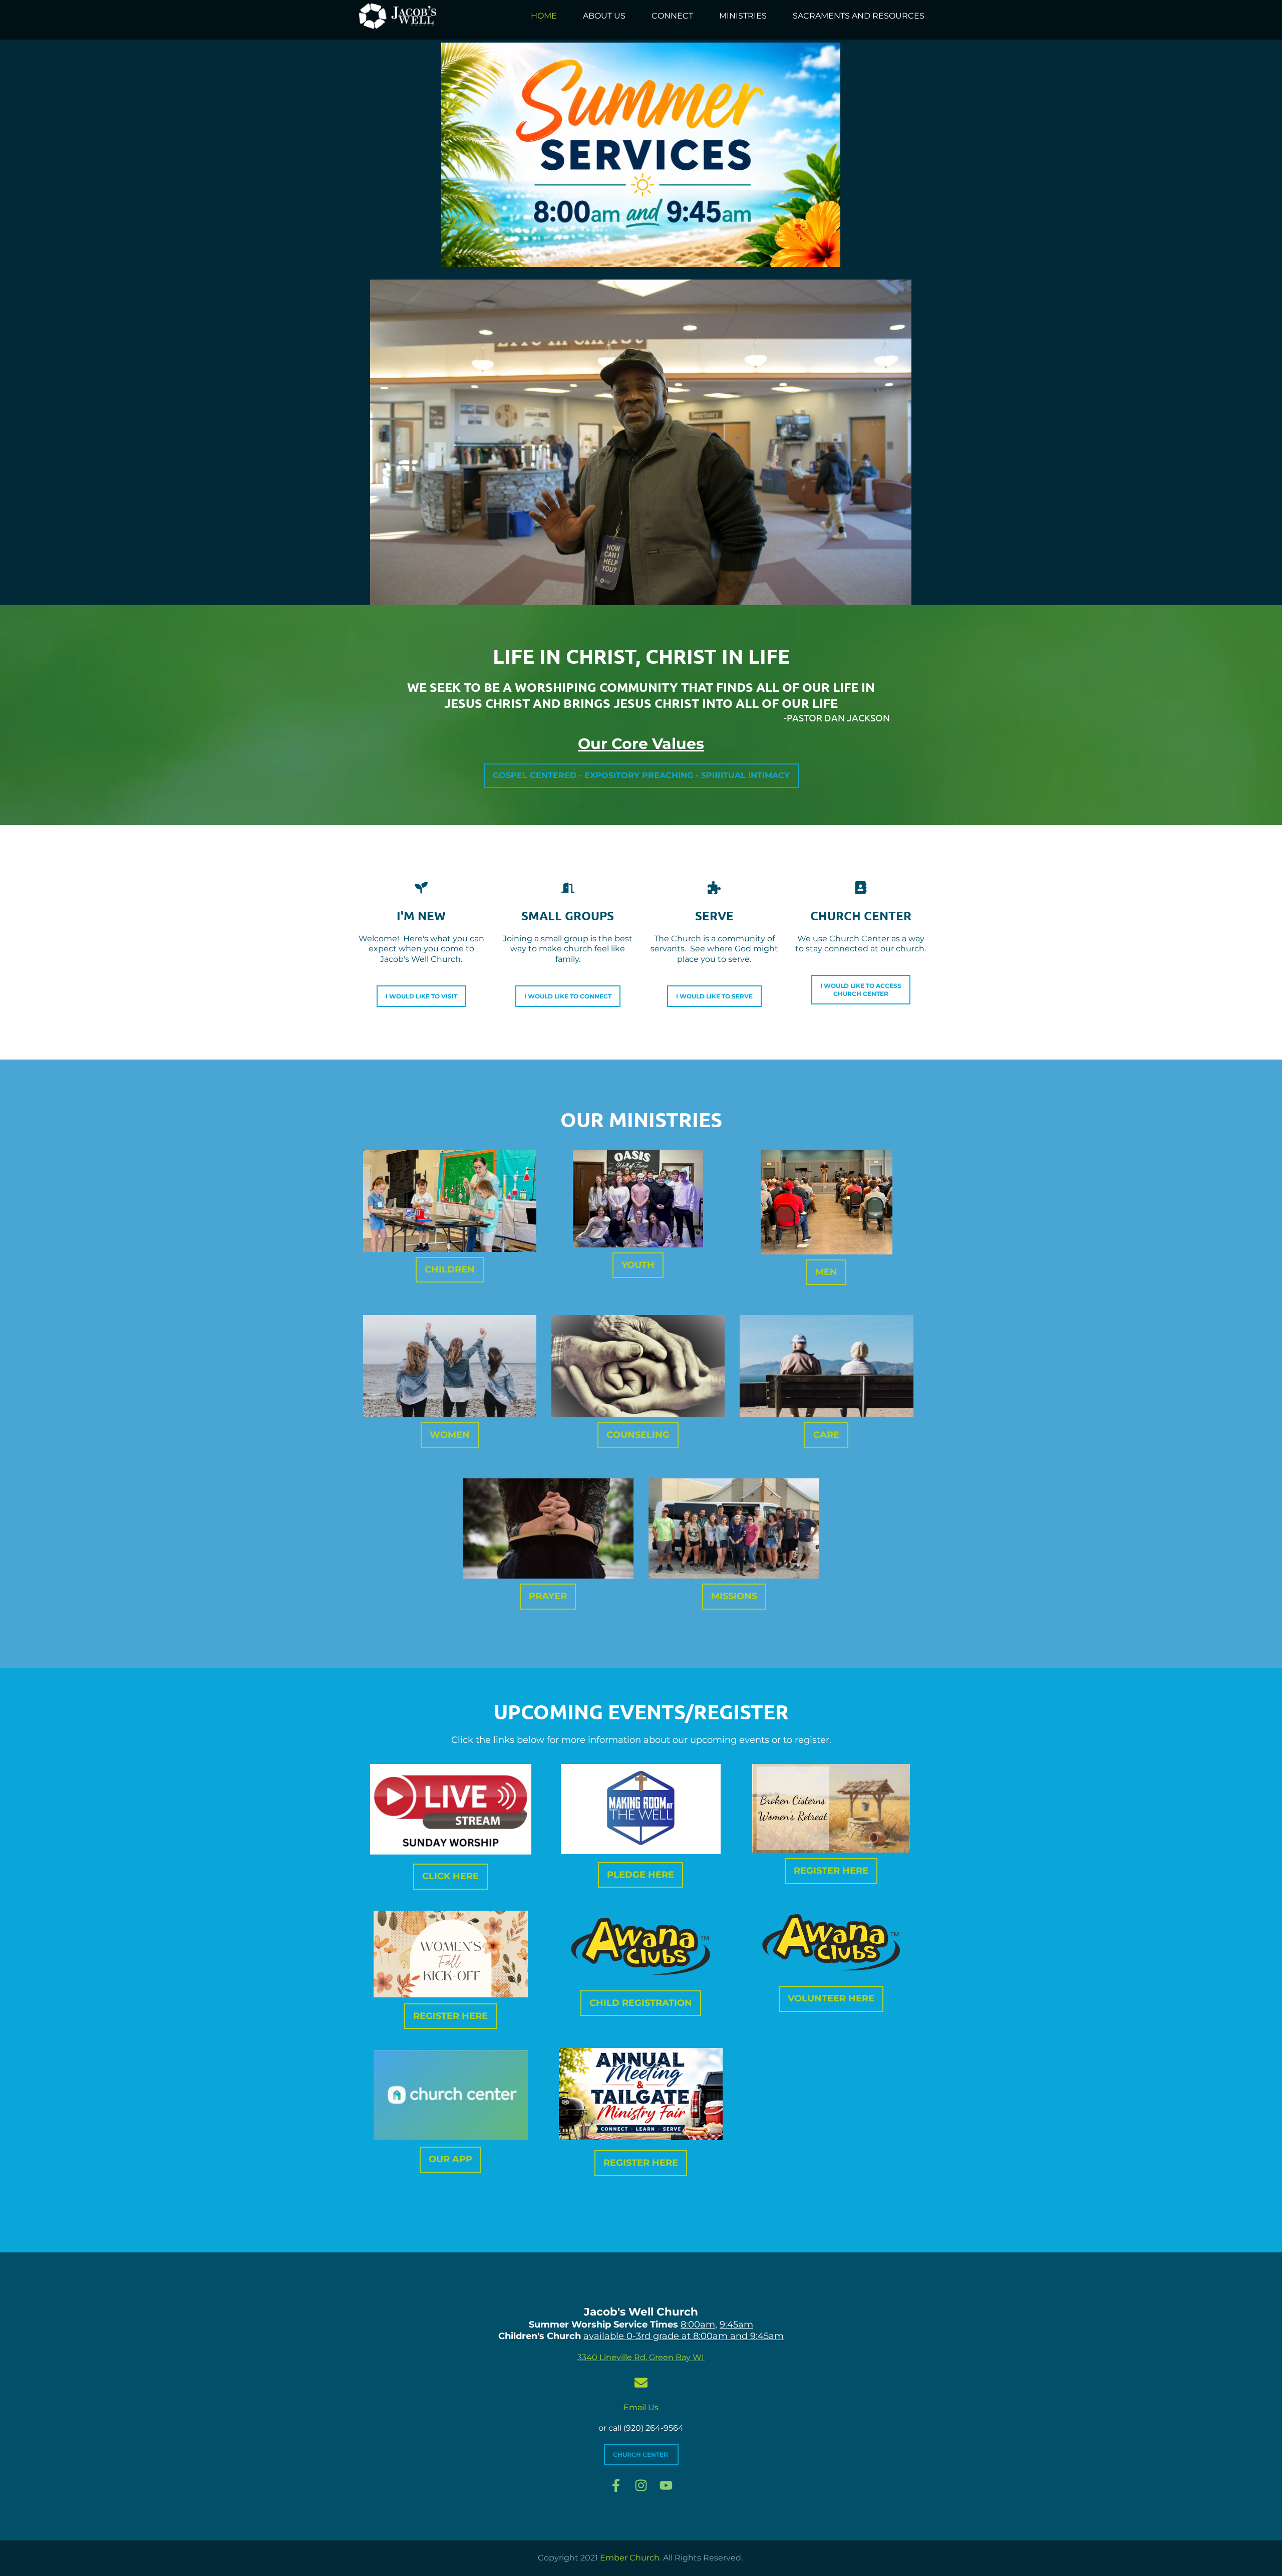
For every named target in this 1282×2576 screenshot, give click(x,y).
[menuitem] (544, 16)
